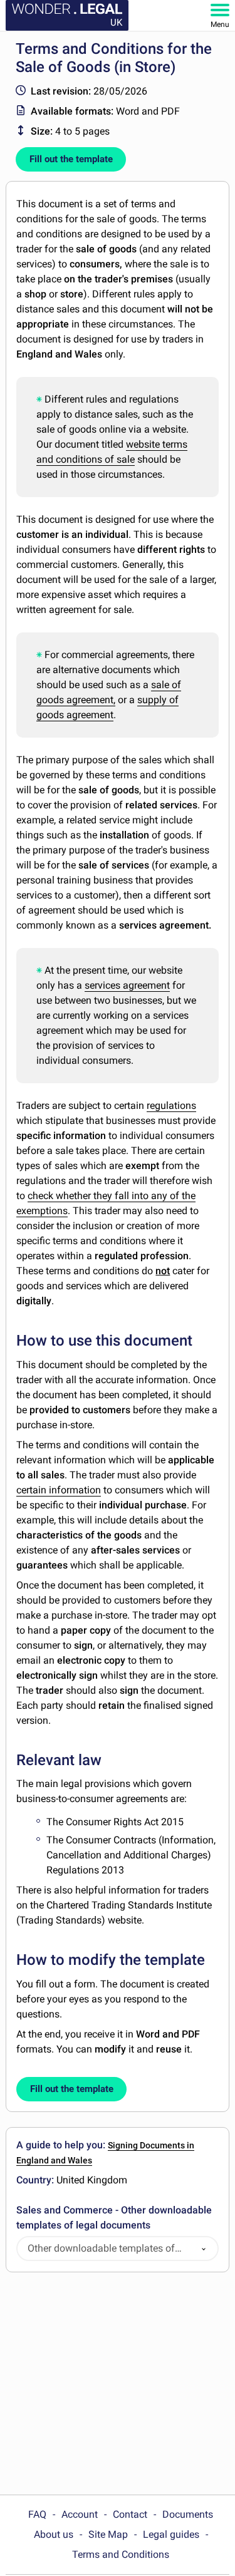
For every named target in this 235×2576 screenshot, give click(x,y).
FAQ (37, 2514)
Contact (130, 2514)
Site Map (108, 2534)
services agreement (127, 985)
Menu (220, 24)
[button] (204, 2249)
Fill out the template (71, 159)
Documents (188, 2514)
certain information (59, 1490)
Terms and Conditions (121, 2554)
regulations (171, 1105)
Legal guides (171, 2534)
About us (54, 2534)
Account (80, 2514)
